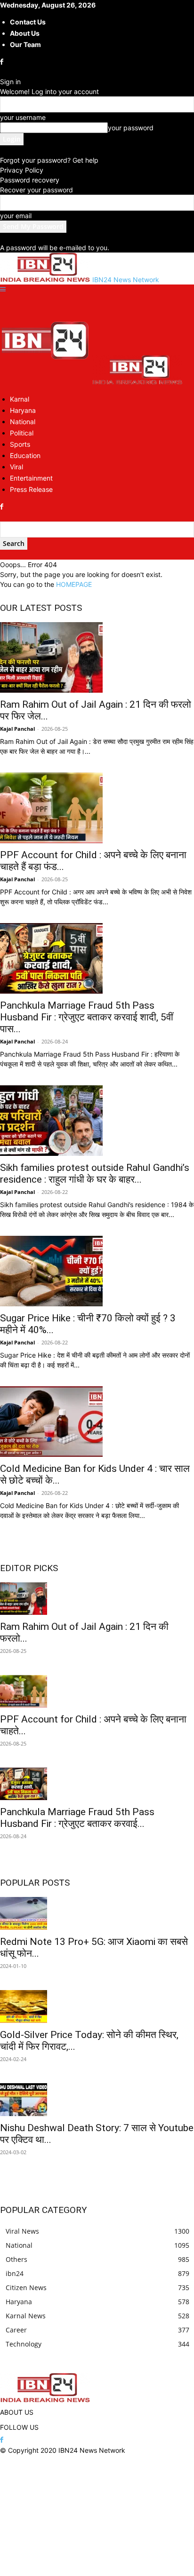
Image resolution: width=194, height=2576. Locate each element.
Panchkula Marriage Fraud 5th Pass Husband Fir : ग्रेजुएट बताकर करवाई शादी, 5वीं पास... (87, 1017)
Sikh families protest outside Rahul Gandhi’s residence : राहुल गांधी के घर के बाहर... (95, 1173)
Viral (16, 467)
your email (16, 216)
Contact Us (28, 22)
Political (22, 433)
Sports (20, 444)
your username (23, 117)
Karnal (20, 399)
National (23, 422)
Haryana (23, 410)
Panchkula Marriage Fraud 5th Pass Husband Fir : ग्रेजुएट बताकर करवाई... (77, 1818)
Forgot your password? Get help (49, 160)
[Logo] (46, 382)
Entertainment (31, 478)
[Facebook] (3, 62)
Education (25, 455)
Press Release (31, 489)
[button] (3, 289)
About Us (25, 33)
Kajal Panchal (17, 729)
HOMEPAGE (74, 584)
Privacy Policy (22, 170)
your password (131, 128)
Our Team (25, 44)
